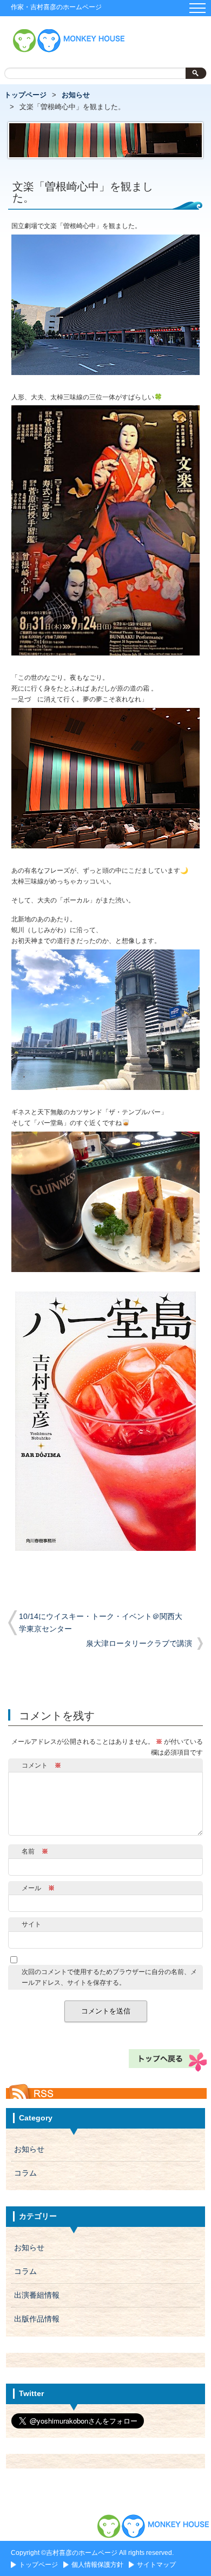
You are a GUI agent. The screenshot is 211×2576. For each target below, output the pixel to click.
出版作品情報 (37, 2319)
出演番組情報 (37, 2295)
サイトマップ (156, 2565)
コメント (41, 1765)
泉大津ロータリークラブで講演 (139, 1644)
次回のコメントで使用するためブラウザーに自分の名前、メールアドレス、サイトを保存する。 (109, 1977)
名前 (35, 1851)
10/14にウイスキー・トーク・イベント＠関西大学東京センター (101, 1623)
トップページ (25, 95)
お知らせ (76, 95)
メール (38, 1888)
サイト (31, 1924)
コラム (25, 2173)
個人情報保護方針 (97, 2565)
